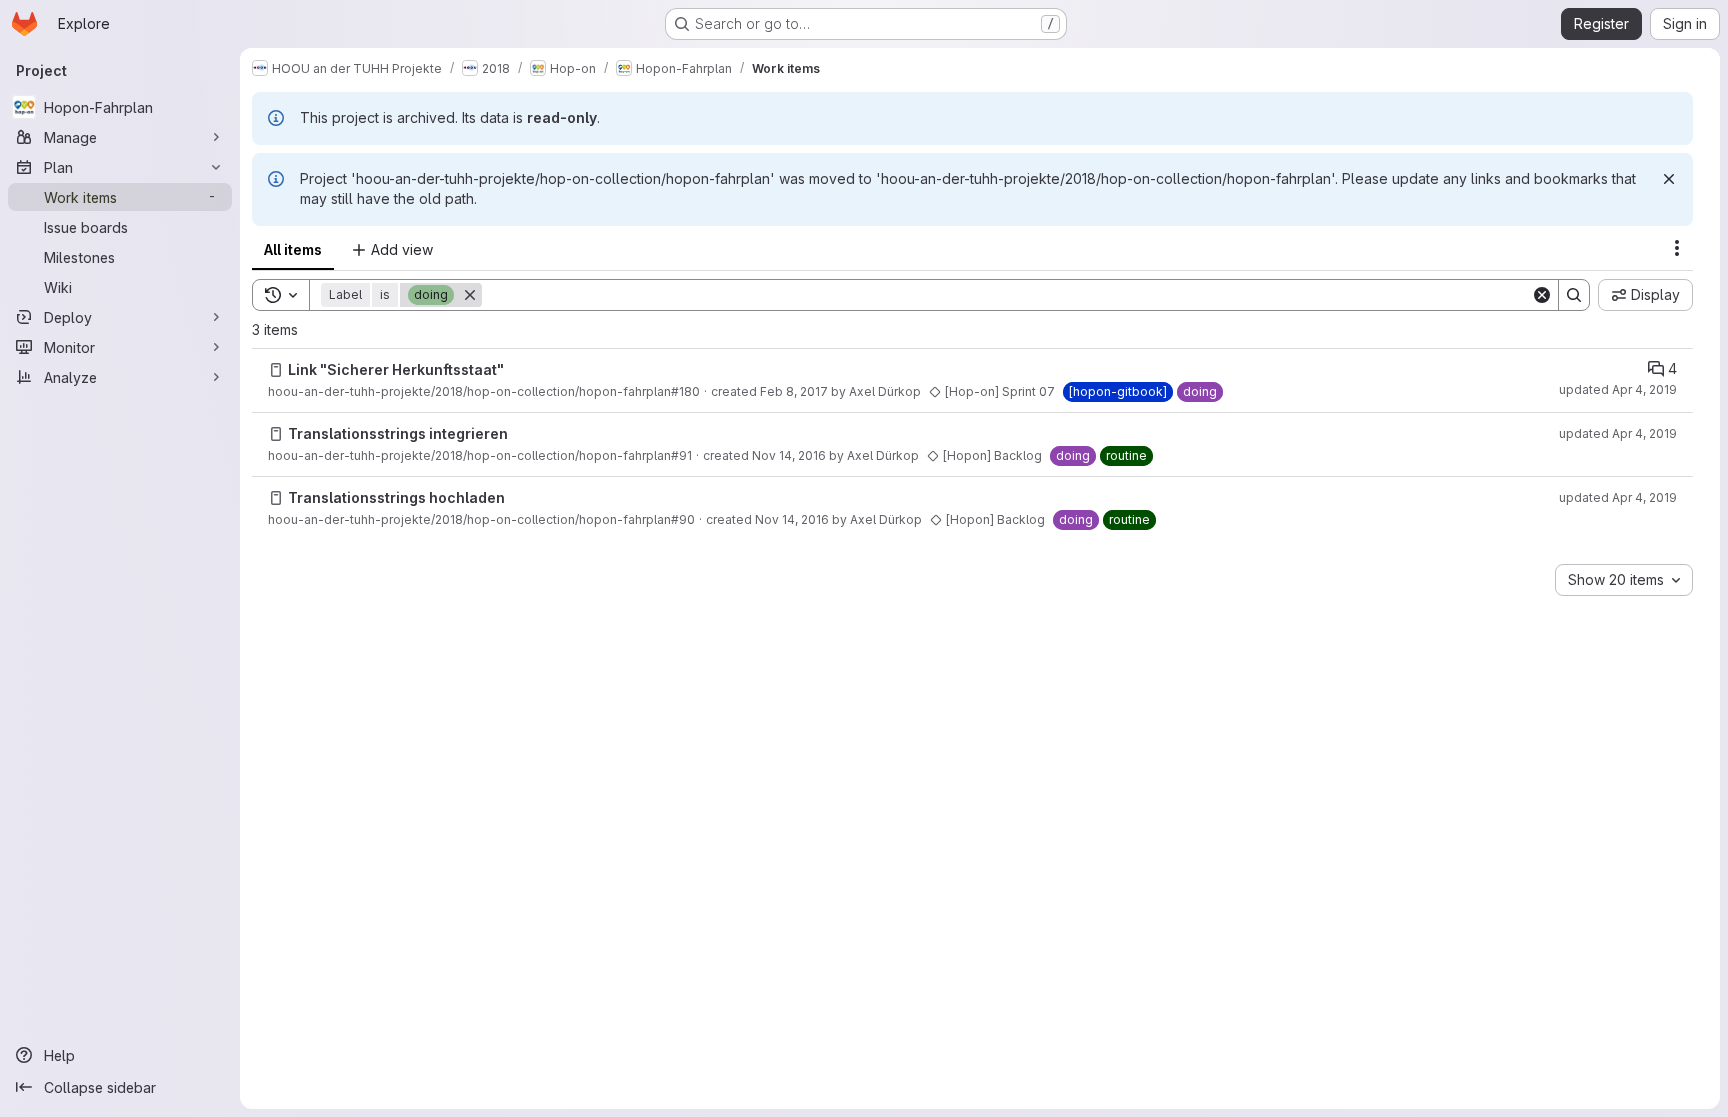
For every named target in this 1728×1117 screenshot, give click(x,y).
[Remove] (470, 295)
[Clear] (1542, 295)
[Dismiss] (1669, 179)
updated (1618, 389)
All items (293, 249)
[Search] (1574, 295)
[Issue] (276, 370)
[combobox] (1624, 580)
